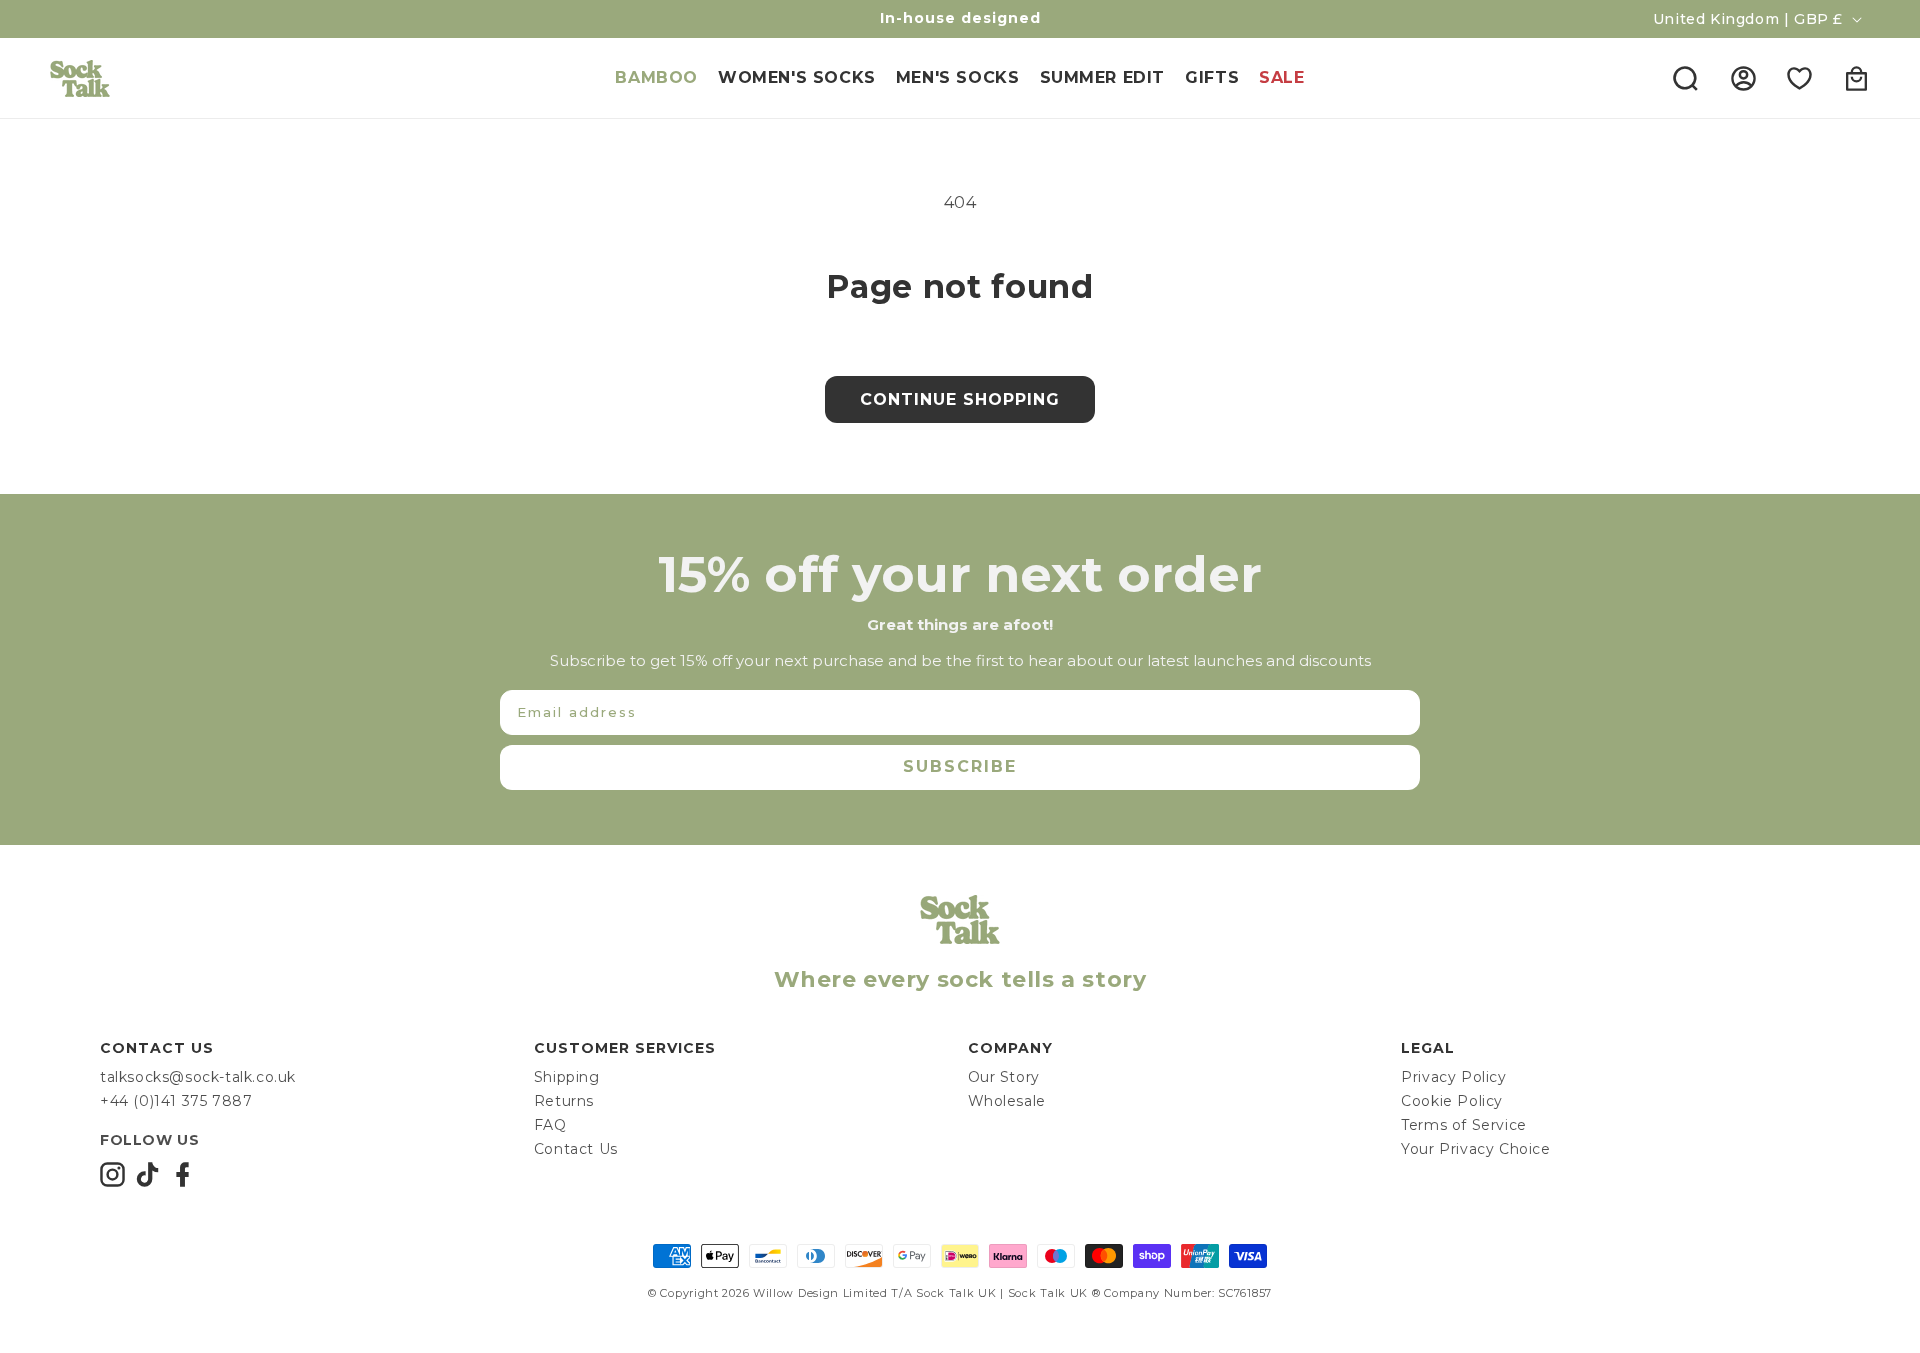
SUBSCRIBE (960, 766)
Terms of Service (1464, 1125)
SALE (1281, 77)
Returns (564, 1101)
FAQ (550, 1125)
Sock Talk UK (956, 1293)
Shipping (567, 1077)
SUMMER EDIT (1103, 77)
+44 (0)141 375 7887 (176, 1101)
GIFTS (1212, 77)
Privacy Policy (1453, 1077)
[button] (1685, 78)
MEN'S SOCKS (958, 77)
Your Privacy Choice (1475, 1149)
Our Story (1004, 1077)
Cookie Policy (1452, 1101)
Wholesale (1007, 1101)
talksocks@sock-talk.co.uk (198, 1077)
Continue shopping (960, 399)
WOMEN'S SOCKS (797, 77)
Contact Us (576, 1149)
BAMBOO (656, 77)
